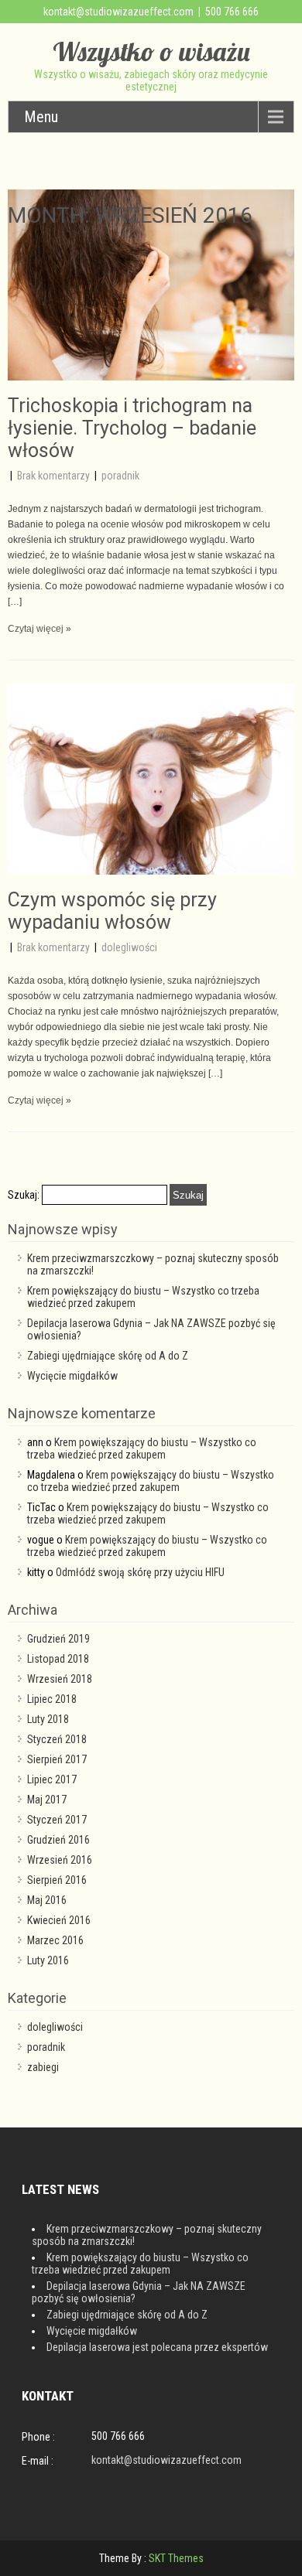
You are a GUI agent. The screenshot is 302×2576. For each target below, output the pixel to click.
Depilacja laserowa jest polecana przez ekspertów (157, 2347)
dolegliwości (129, 947)
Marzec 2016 (55, 1940)
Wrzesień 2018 (60, 1679)
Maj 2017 (47, 1800)
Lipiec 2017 (52, 1779)
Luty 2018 (48, 1719)
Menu (41, 117)
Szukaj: (24, 1195)
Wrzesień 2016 (60, 1860)
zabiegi (43, 2067)
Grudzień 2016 (58, 1840)
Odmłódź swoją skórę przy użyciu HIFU (140, 1572)
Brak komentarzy (55, 476)
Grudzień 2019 (58, 1639)
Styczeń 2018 (57, 1739)
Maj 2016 (47, 1900)
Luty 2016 (48, 1960)
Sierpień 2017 (57, 1759)
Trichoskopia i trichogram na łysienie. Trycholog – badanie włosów (132, 428)
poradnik (120, 476)
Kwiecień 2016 (59, 1920)
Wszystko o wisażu (151, 51)
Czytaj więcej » (39, 629)
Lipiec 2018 (52, 1699)
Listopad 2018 (58, 1659)
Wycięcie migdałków (72, 1376)
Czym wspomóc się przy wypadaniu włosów (112, 911)
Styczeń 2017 (57, 1820)
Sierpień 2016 (57, 1880)
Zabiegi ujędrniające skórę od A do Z (108, 1356)
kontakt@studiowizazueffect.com (118, 12)
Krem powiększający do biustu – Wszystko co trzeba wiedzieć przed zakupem (142, 1448)
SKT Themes (176, 2558)
